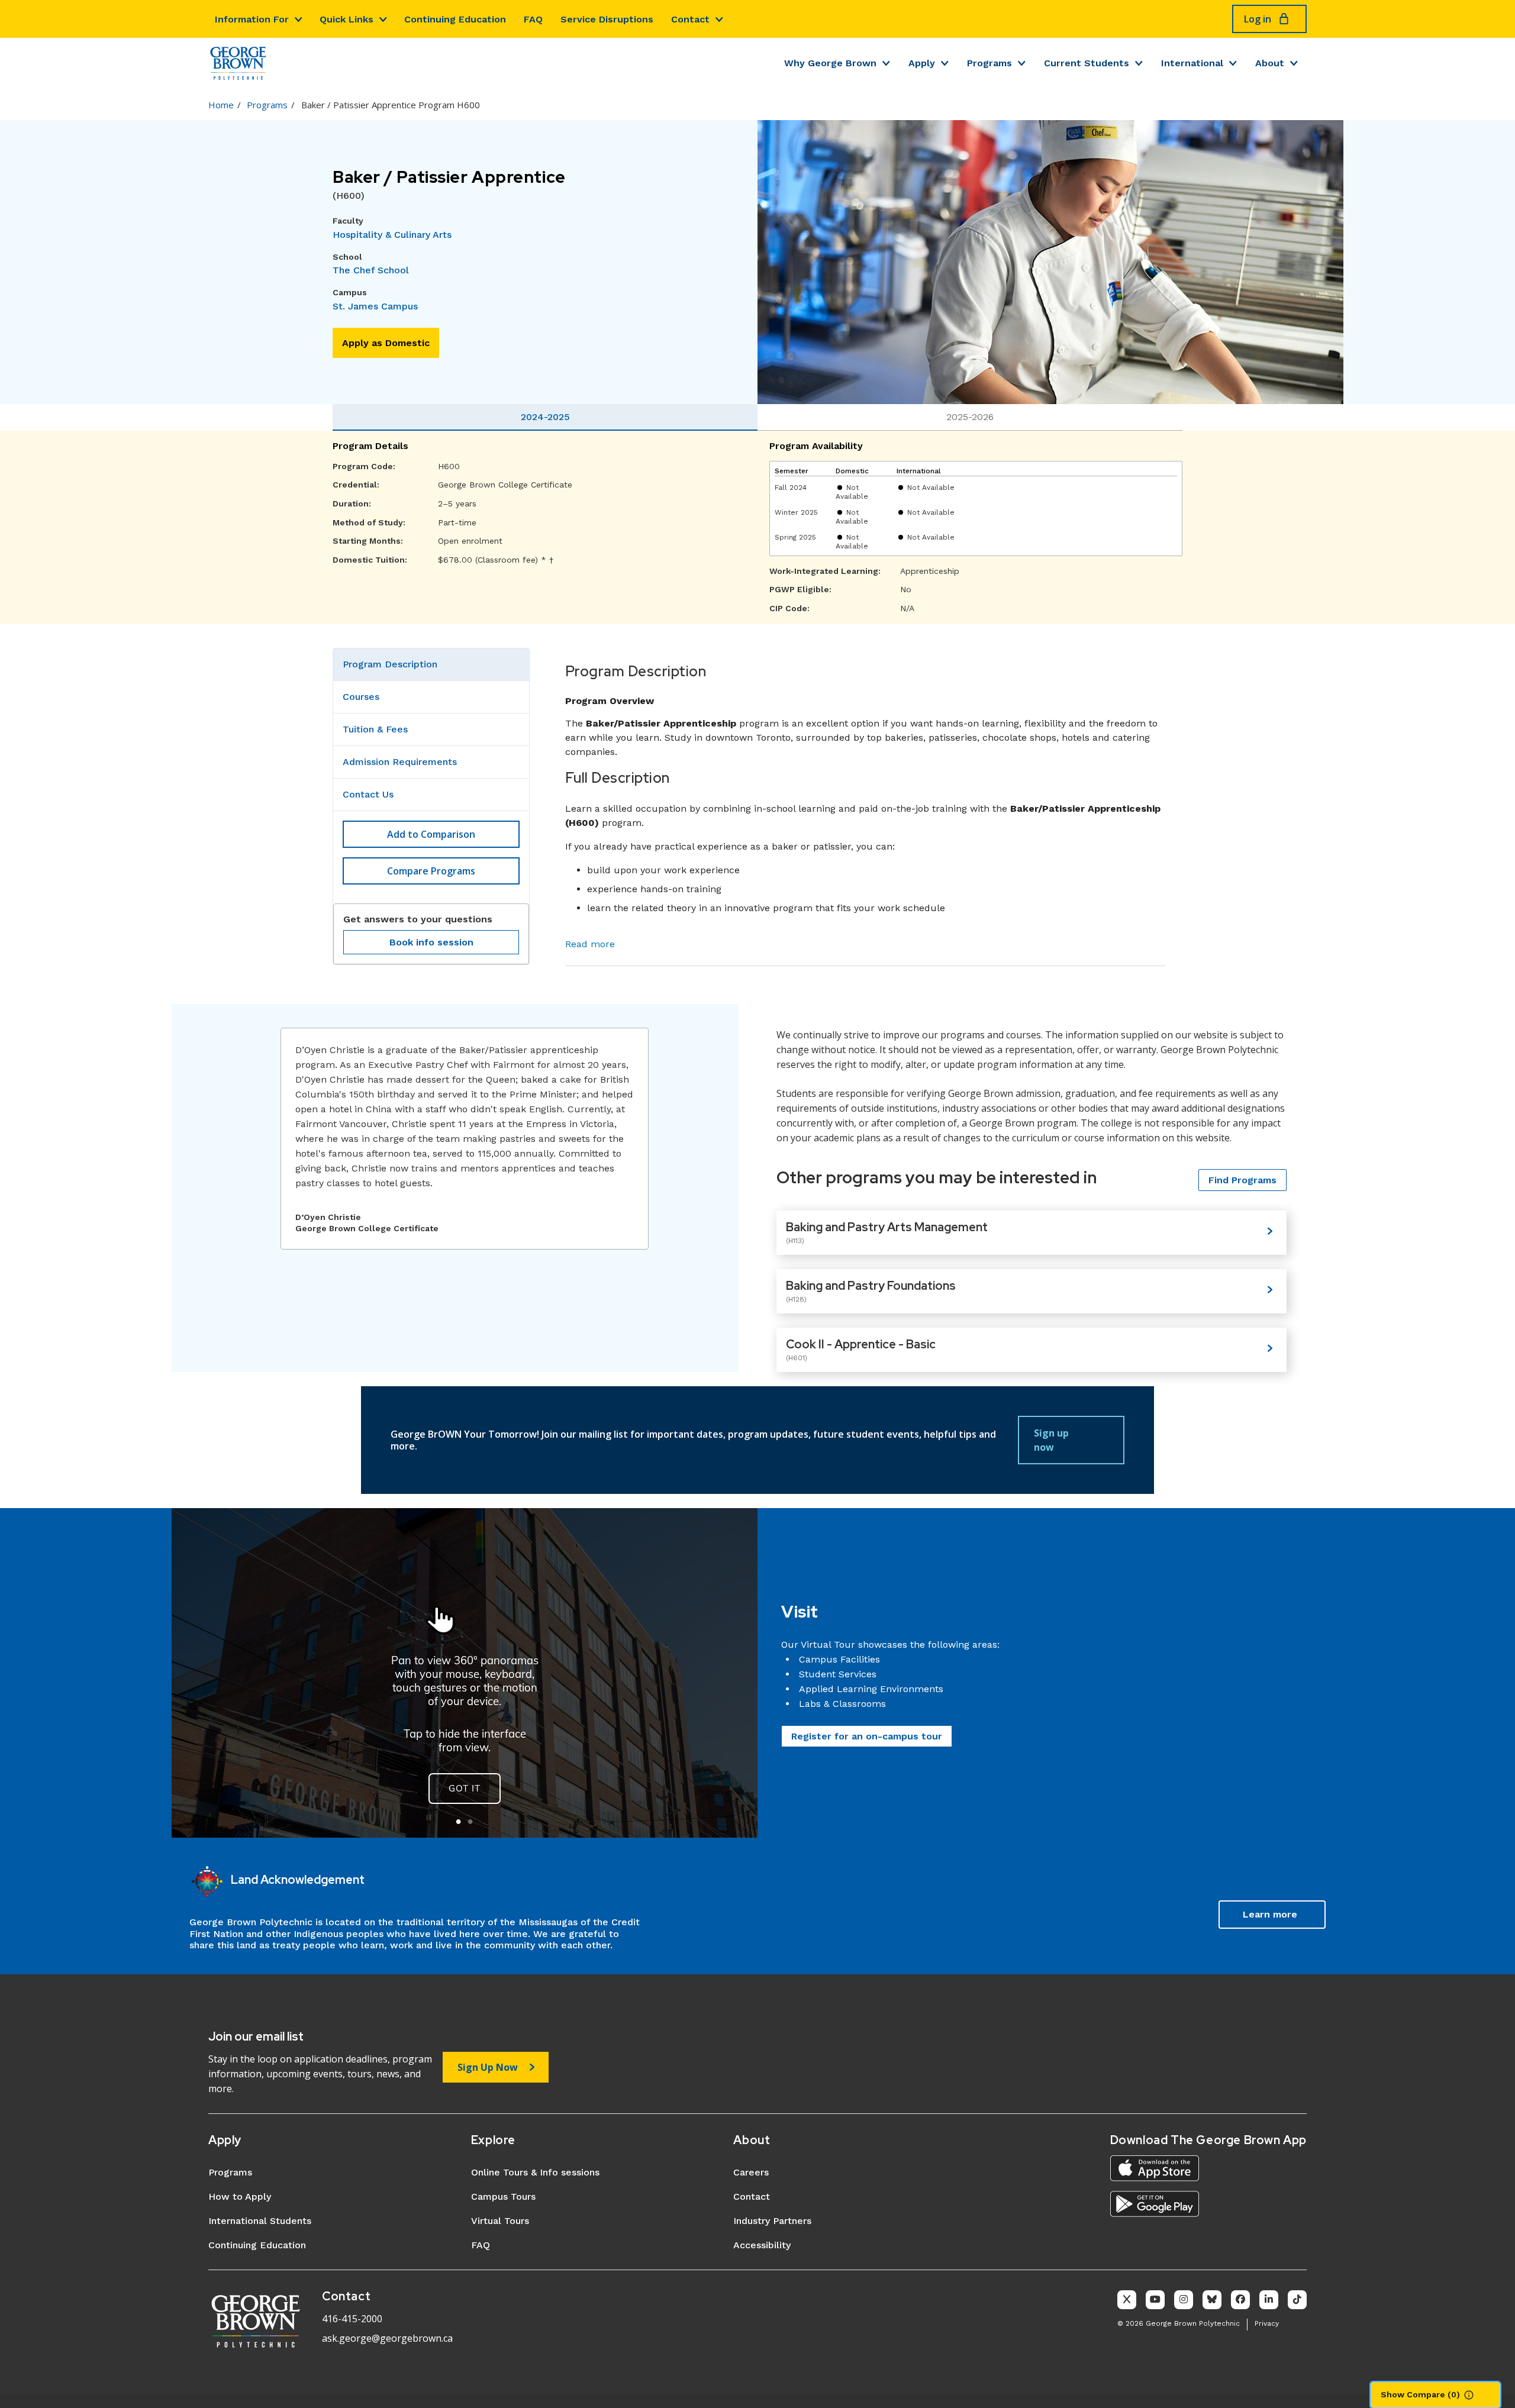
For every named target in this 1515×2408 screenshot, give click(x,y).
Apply (922, 63)
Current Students (1087, 63)
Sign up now (1051, 1440)
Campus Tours (503, 2196)
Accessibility (762, 2245)
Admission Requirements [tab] (400, 762)
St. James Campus (375, 306)
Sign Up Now (488, 2067)
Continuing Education (455, 19)
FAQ (533, 19)
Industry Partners (772, 2221)
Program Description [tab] (390, 664)
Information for (252, 19)
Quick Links (346, 19)
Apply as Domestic (386, 343)
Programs (989, 63)
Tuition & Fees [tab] (375, 729)
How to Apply (240, 2196)
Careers (751, 2172)
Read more (590, 944)
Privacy (1267, 2323)
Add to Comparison (431, 834)
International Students (260, 2221)
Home (221, 105)
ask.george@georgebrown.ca (387, 2338)
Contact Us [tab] (368, 794)
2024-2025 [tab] (545, 417)
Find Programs (1242, 1180)
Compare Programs (431, 871)
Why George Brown (830, 63)
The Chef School (371, 270)
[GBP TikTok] (1297, 2300)
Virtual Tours (500, 2221)
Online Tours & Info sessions (535, 2172)
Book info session (431, 942)
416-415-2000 (352, 2319)
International (1192, 63)
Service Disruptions (607, 19)
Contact (690, 19)
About (1270, 63)
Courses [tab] (361, 697)
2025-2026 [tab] (970, 417)
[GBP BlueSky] (1212, 2300)
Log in (1258, 19)
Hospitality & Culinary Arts (392, 235)
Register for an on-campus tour (867, 1736)
